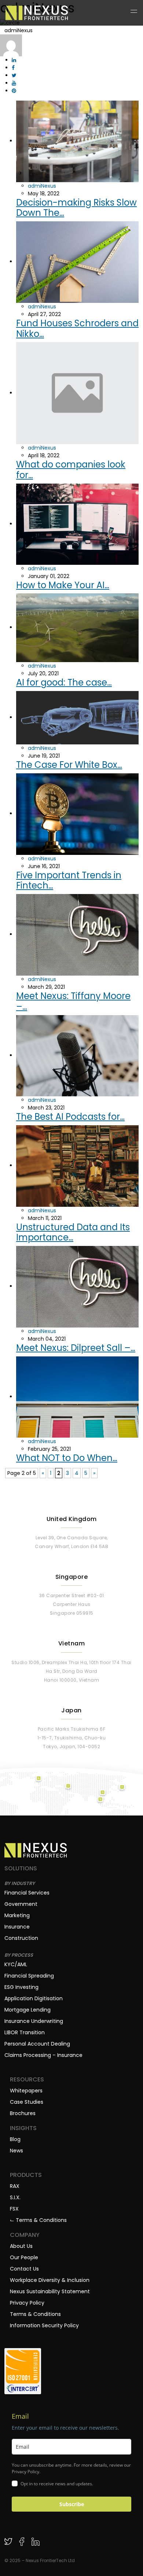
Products (26, 2175)
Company (25, 2235)
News (16, 2151)
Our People (24, 2257)
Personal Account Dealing (37, 2044)
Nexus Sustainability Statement (50, 2291)
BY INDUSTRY (20, 1883)
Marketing (17, 1915)
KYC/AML (16, 1964)
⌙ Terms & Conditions (38, 2220)
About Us (21, 2246)
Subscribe (72, 2504)
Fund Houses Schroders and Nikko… (77, 328)
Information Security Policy (44, 2325)
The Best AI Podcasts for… (70, 1117)
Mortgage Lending (27, 2010)
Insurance (17, 1927)
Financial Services (27, 1893)
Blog (15, 2139)
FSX (14, 2209)
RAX (15, 2186)
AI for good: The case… (64, 682)
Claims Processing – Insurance (43, 2055)
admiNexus (42, 186)
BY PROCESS (19, 1955)
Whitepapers (26, 2091)
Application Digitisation (34, 1998)
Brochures (23, 2113)
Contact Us (24, 2269)
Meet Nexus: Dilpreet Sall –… (76, 1348)
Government (21, 1904)
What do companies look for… (71, 470)
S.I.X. (15, 2197)
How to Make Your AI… (63, 585)
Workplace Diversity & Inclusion (50, 2280)
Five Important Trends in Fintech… (69, 880)
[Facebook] (22, 2541)
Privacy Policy (27, 2303)
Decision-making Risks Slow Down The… (76, 208)
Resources (27, 2080)
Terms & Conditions (35, 2314)
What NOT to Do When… (67, 1458)
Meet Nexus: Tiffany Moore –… (73, 1001)
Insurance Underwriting (34, 2021)
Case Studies (27, 2102)
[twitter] (8, 2541)
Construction (21, 1938)
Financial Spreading (29, 1976)
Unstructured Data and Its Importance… (73, 1232)
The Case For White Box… (69, 765)
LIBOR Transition (25, 2032)
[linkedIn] (35, 2541)
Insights (23, 2128)
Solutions (21, 1869)
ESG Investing (21, 1987)
